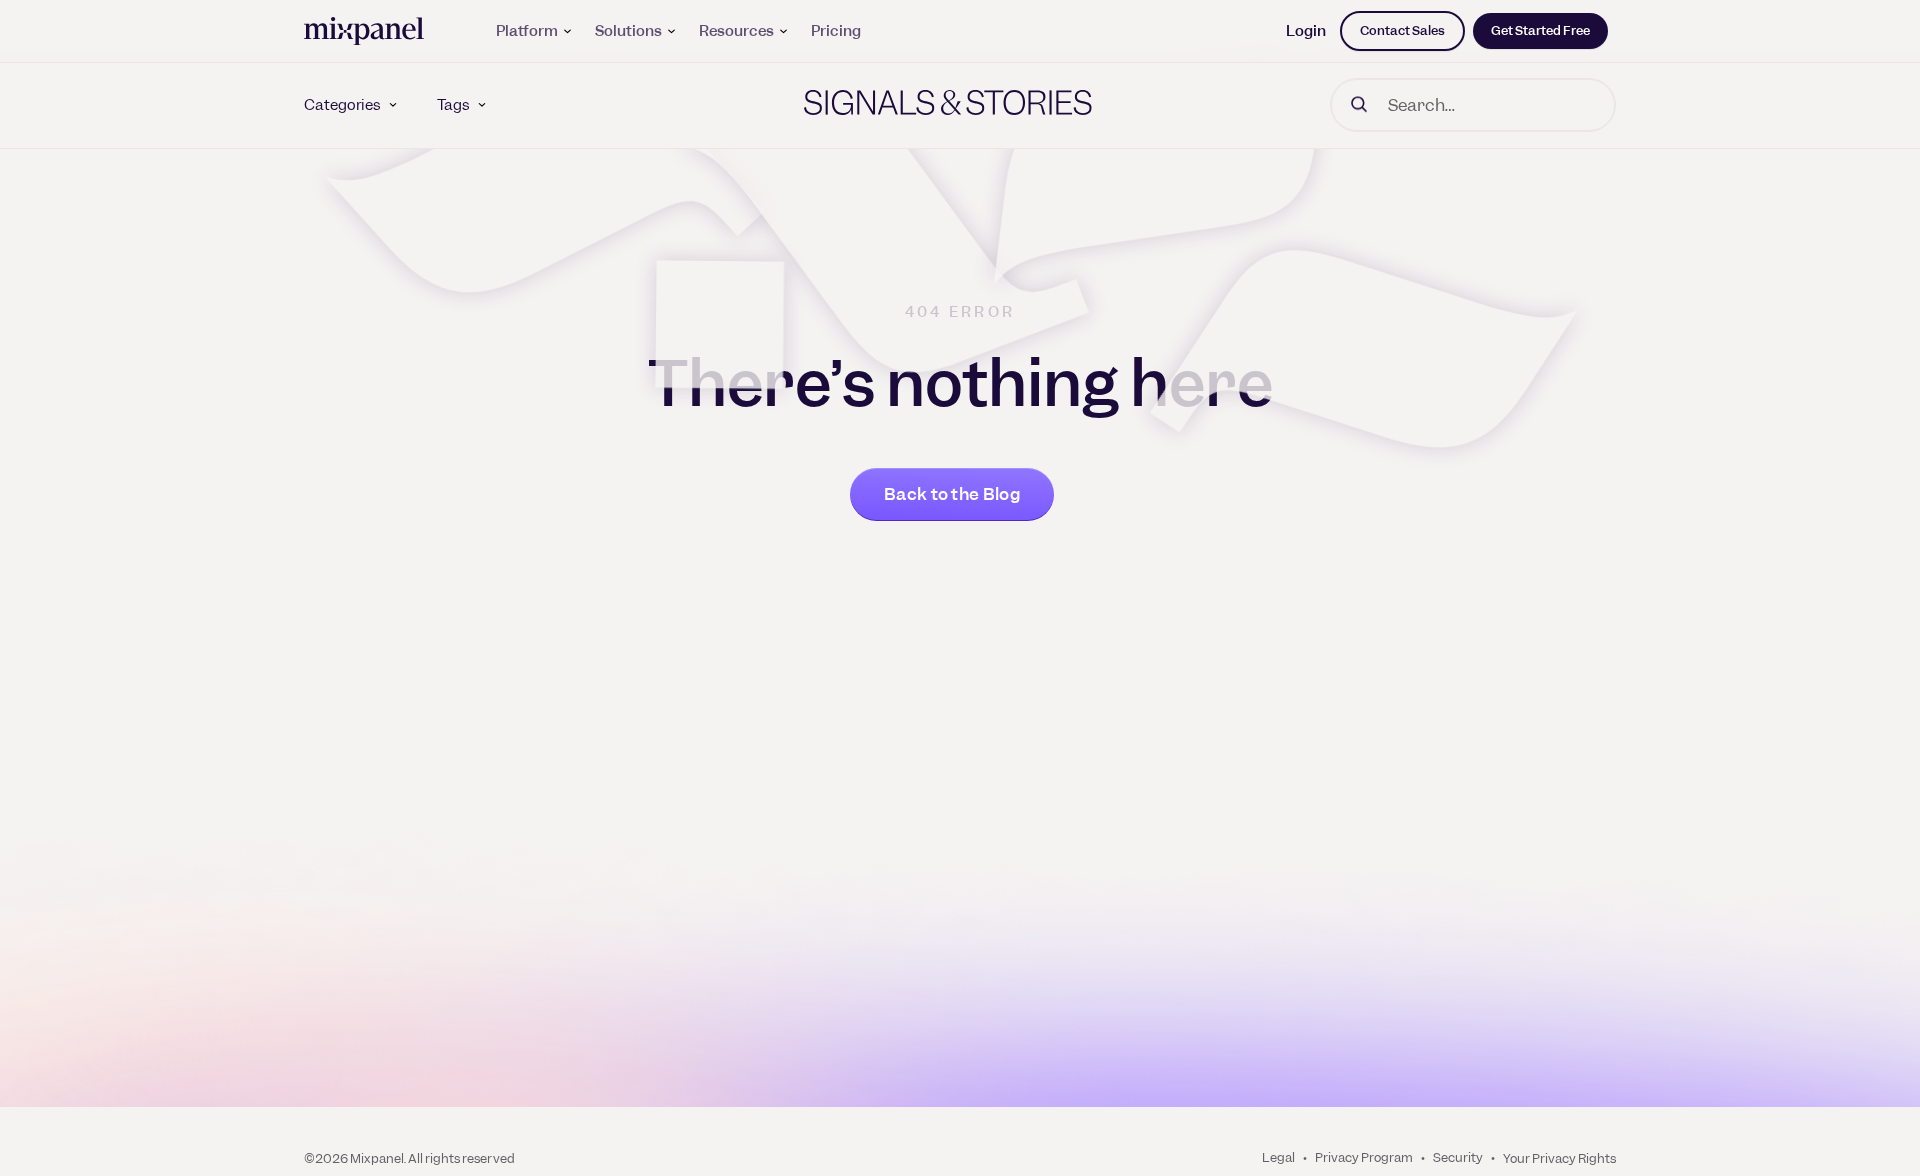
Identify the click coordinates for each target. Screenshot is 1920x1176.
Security (1458, 1157)
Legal (1278, 1157)
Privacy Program (1364, 1157)
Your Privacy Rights (1559, 1158)
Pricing (836, 31)
